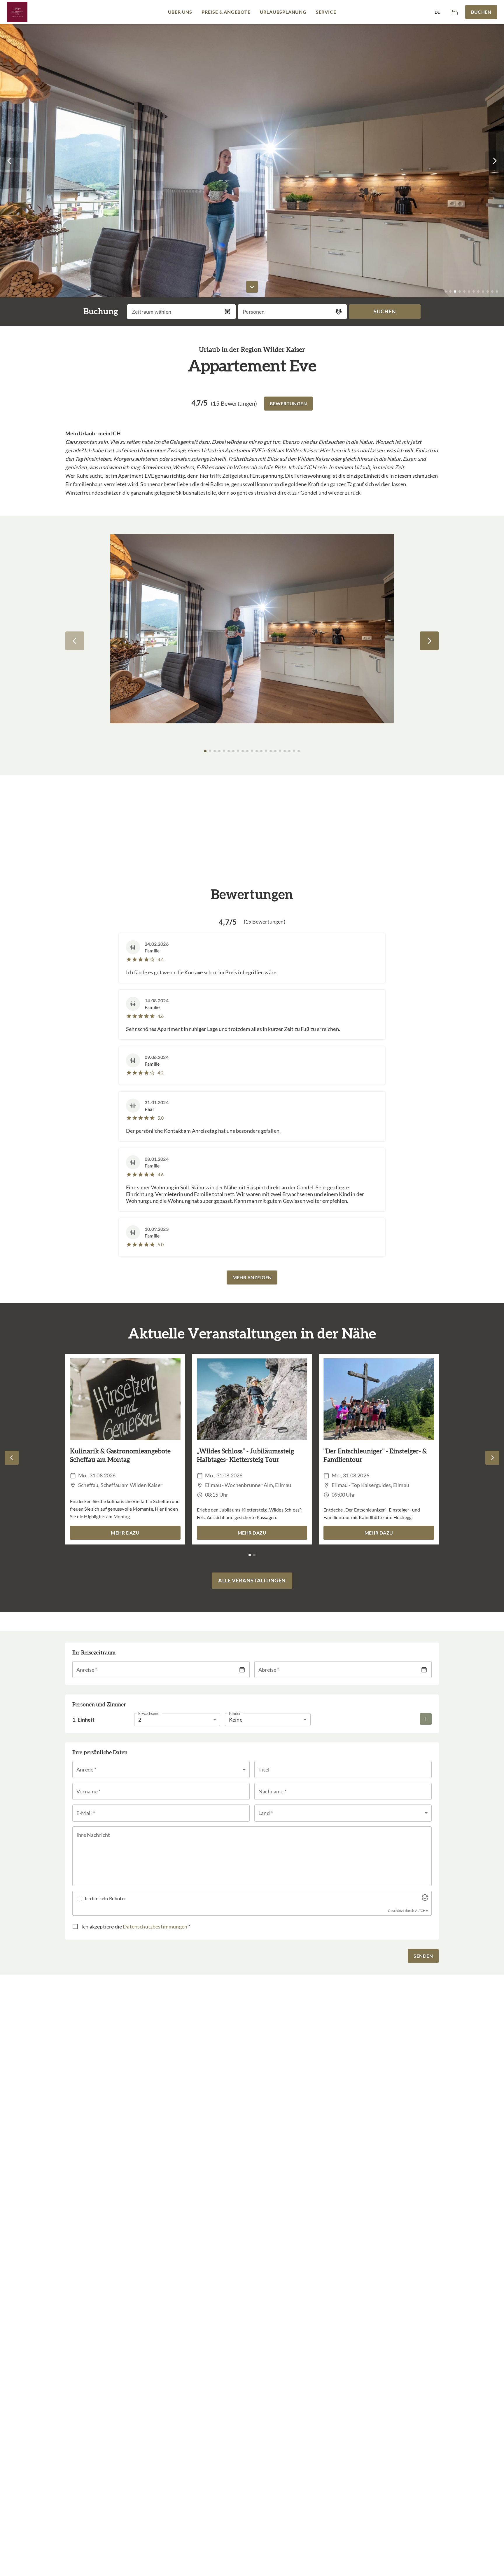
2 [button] (140, 1720)
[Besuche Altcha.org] (425, 1899)
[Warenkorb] (455, 12)
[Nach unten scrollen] (252, 287)
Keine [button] (236, 1720)
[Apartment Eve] (17, 12)
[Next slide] (429, 641)
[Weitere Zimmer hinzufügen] (426, 1719)
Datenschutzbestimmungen (155, 1926)
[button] (9, 161)
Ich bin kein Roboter (105, 1898)
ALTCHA (422, 1911)
